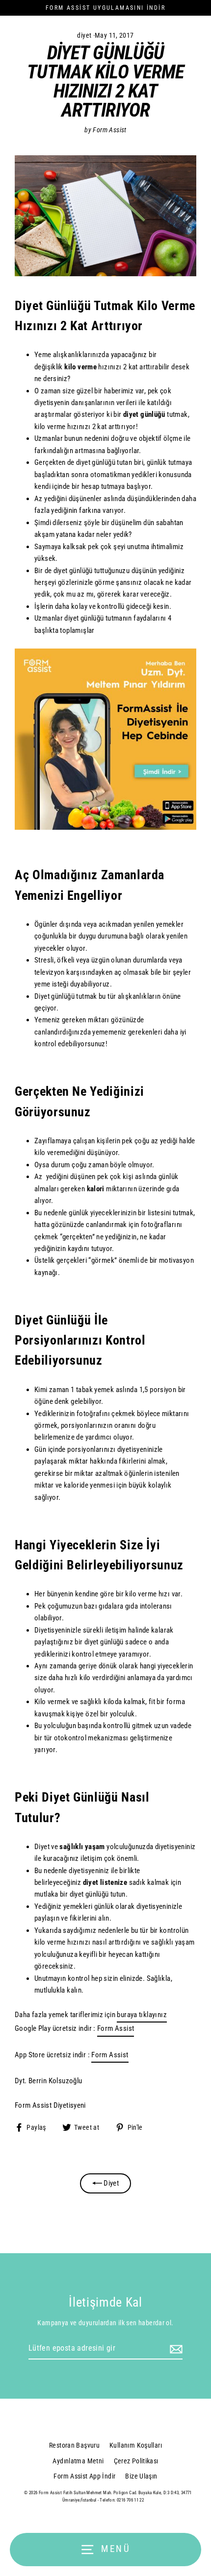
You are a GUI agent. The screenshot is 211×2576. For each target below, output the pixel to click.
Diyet (110, 2183)
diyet (84, 35)
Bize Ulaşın (141, 2476)
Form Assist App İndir (84, 2476)
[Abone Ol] (175, 2349)
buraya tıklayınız (142, 2015)
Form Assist (116, 2028)
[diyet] (105, 827)
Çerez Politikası (136, 2461)
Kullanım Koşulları (136, 2445)
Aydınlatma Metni (78, 2461)
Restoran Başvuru (74, 2445)
